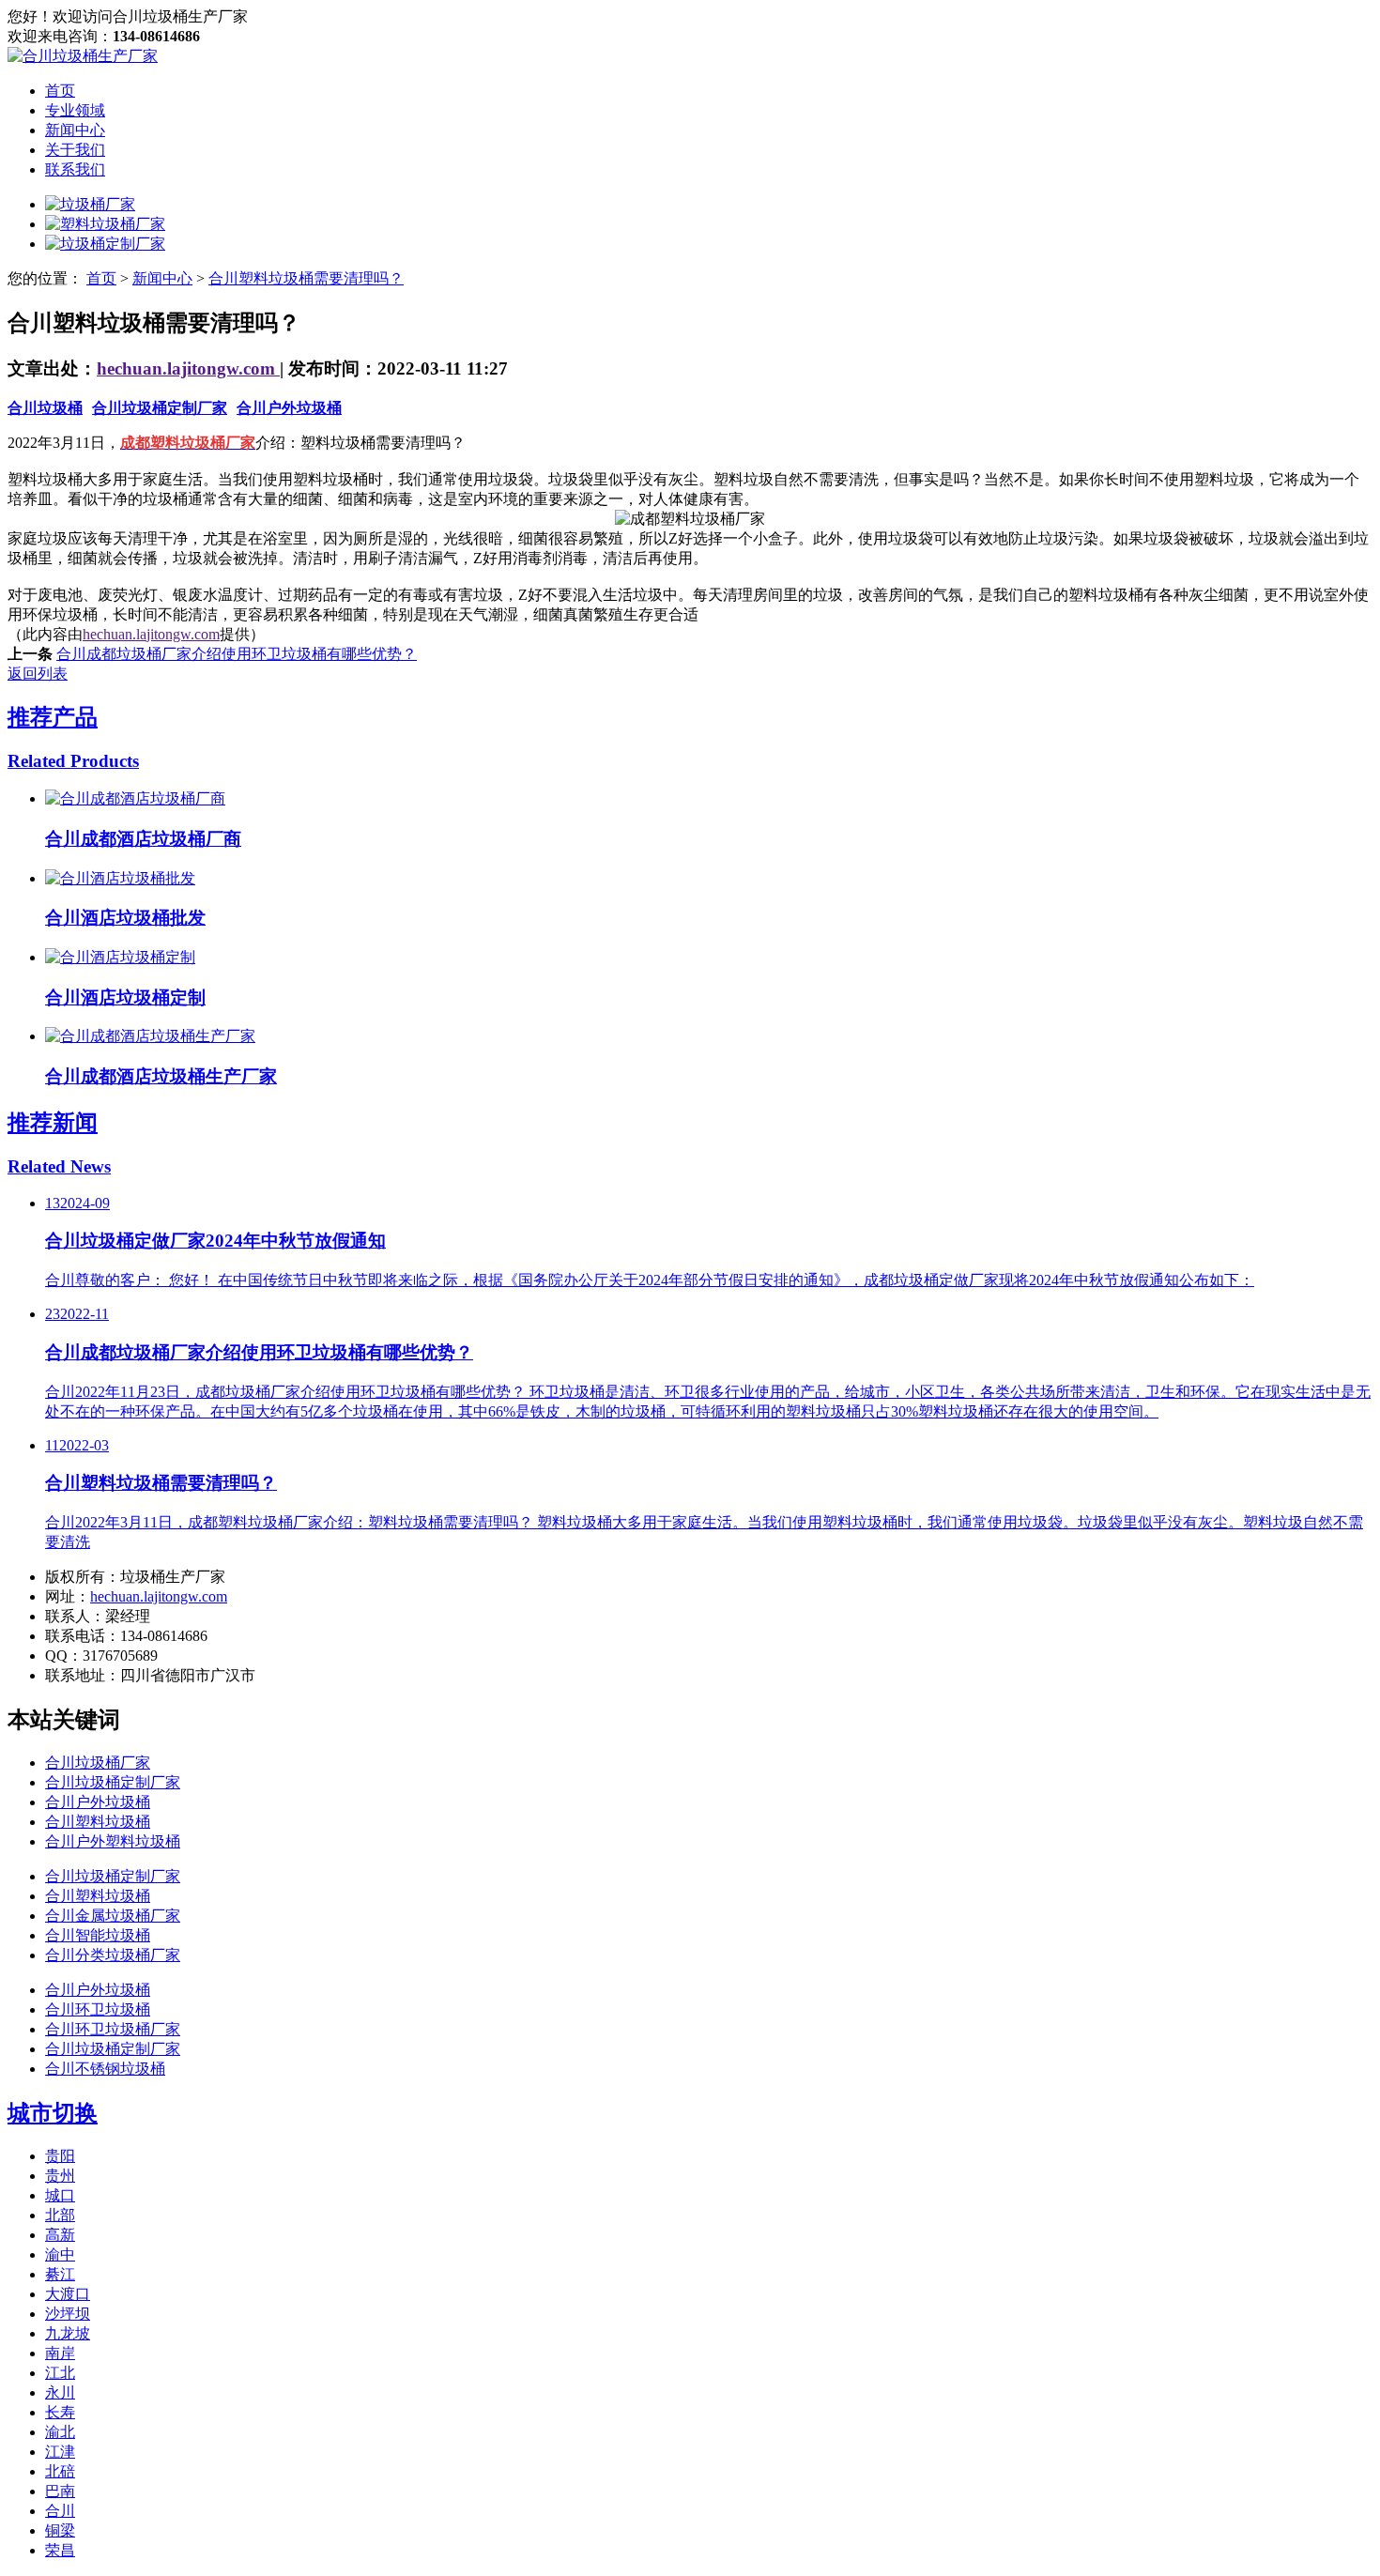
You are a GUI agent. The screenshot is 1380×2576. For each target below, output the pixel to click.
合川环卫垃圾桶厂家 (113, 2029)
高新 (60, 2235)
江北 (60, 2373)
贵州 (60, 2176)
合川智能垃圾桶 (98, 1935)
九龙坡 (68, 2333)
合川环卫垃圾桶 (98, 2009)
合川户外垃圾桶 (289, 408)
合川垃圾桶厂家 (98, 1763)
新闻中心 (75, 130)
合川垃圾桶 (45, 408)
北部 (60, 2215)
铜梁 (60, 2530)
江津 (60, 2452)
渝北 (60, 2432)
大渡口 (68, 2294)
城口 (60, 2195)
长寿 (60, 2412)
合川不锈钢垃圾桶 (105, 2069)
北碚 (60, 2471)
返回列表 (38, 674)
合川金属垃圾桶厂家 (113, 1916)
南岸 (60, 2353)
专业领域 (75, 110)
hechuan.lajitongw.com (188, 368)
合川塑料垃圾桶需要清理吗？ (306, 278)
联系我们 (75, 169)
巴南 (60, 2491)
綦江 (60, 2274)
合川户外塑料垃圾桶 (113, 1841)
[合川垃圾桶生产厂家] (83, 56)
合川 (60, 2511)
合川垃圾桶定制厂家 (160, 408)
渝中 (60, 2254)
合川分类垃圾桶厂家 (113, 1955)
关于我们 (75, 150)
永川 (60, 2392)
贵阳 (60, 2156)
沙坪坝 (68, 2314)
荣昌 (60, 2550)
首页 (60, 91)
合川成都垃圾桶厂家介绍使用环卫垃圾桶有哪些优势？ (237, 654)
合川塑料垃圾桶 (98, 1822)
